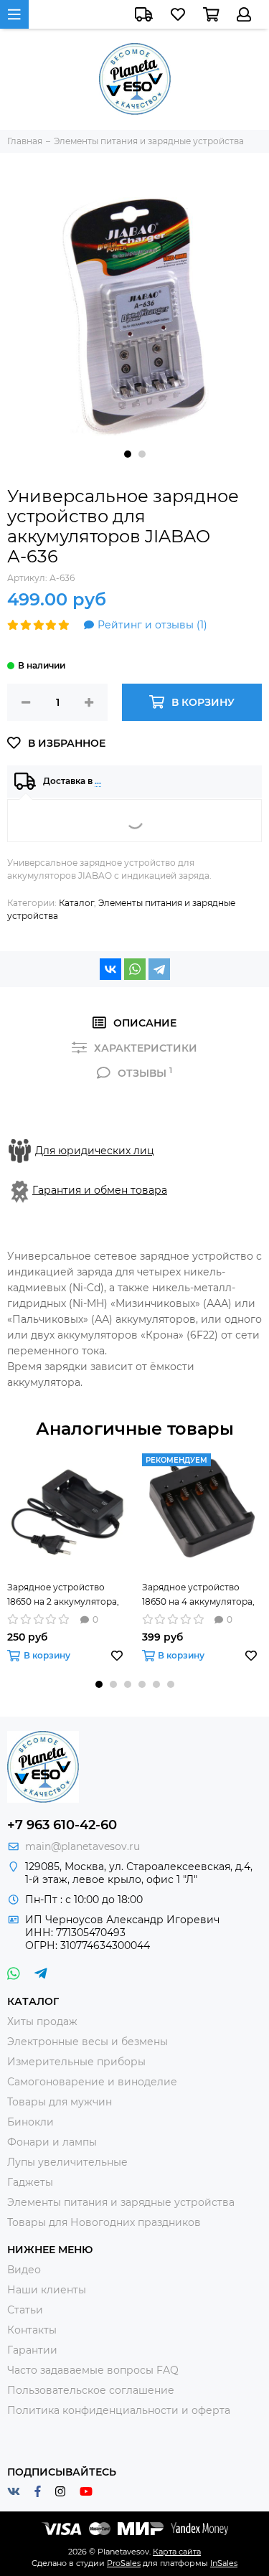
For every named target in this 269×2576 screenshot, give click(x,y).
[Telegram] (159, 969)
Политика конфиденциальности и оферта (119, 2410)
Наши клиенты (47, 2290)
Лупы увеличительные (67, 2162)
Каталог (76, 903)
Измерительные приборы (76, 2062)
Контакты (32, 2330)
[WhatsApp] (135, 969)
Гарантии (32, 2350)
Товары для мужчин (60, 2102)
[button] (128, 454)
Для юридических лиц (95, 1151)
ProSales (124, 2563)
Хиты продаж (42, 2021)
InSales (224, 2563)
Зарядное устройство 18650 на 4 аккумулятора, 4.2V (198, 1595)
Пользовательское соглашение (91, 2390)
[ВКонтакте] (110, 969)
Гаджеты (30, 2182)
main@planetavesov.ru (82, 1846)
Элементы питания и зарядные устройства (121, 2202)
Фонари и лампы (52, 2142)
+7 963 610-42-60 (62, 1825)
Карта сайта (177, 2552)
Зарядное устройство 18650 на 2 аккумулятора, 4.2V (63, 1595)
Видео (24, 2270)
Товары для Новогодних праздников (104, 2222)
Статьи (25, 2310)
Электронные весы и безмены (88, 2042)
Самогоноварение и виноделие (92, 2082)
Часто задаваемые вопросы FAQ (93, 2370)
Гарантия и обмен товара (100, 1190)
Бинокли (30, 2122)
